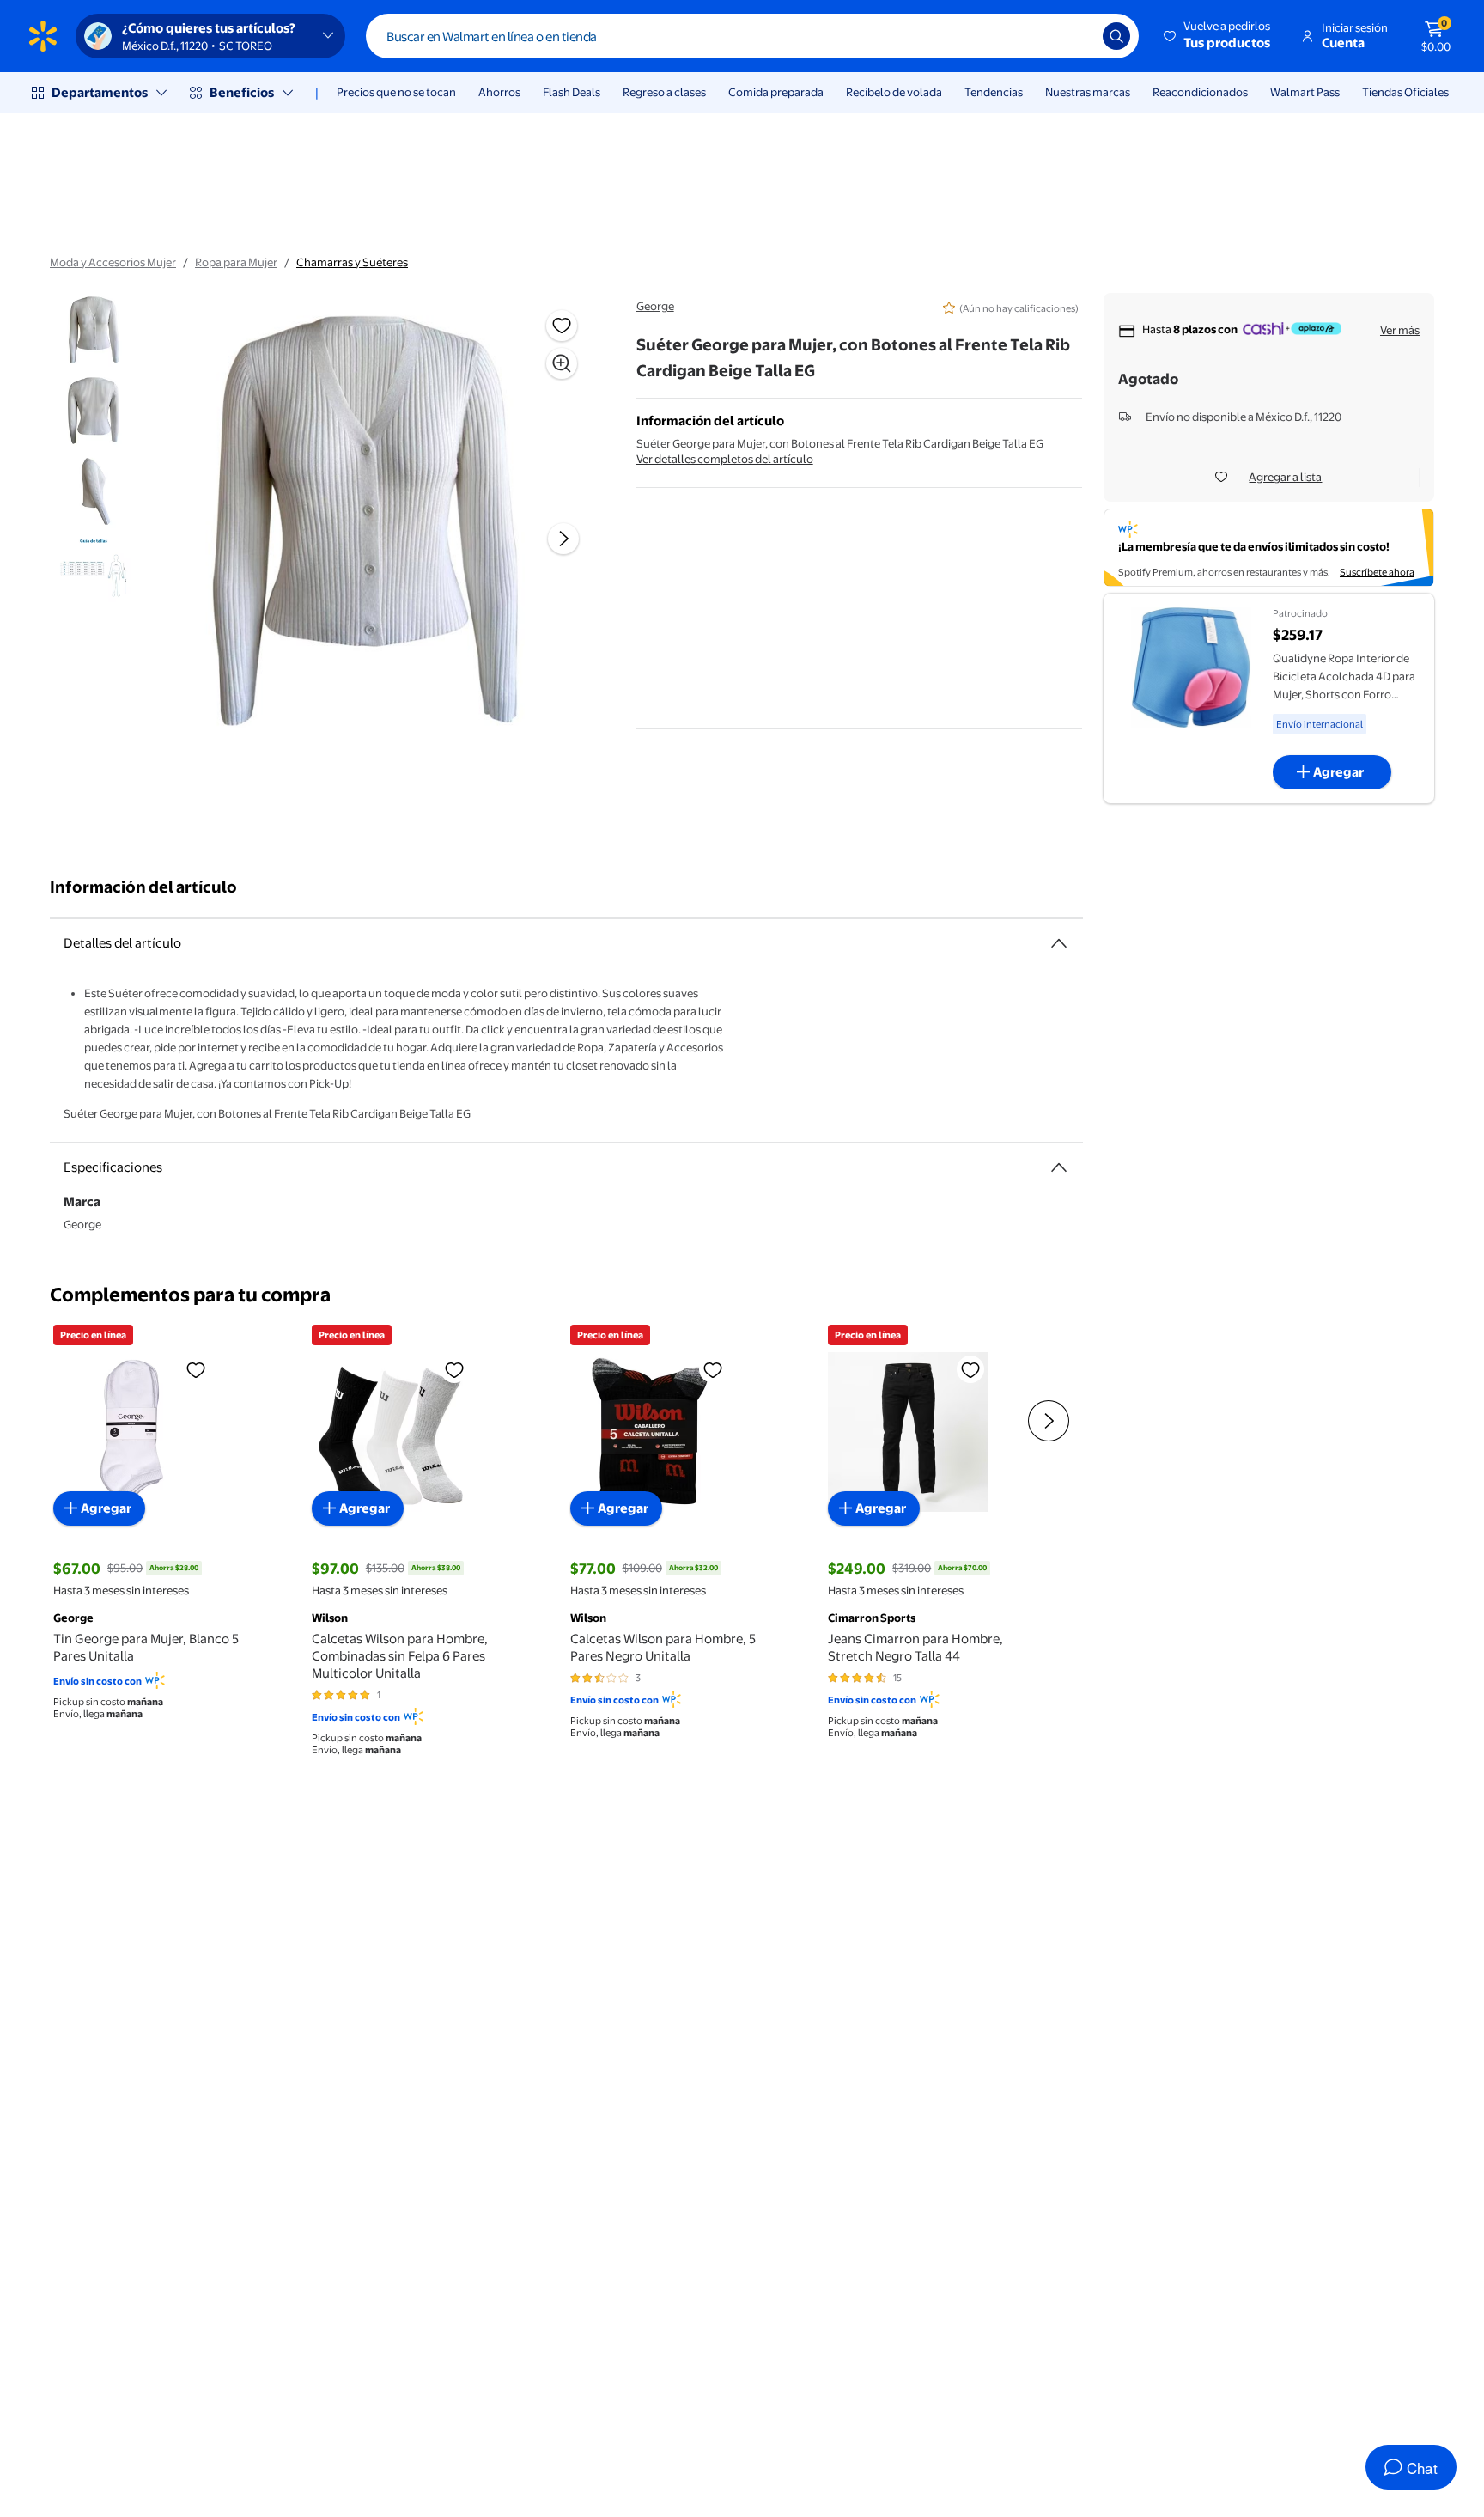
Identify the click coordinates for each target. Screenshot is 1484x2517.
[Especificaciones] (1059, 1167)
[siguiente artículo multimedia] (563, 539)
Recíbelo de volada (894, 92)
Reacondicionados (1200, 92)
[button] (1218, 36)
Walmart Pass (1305, 92)
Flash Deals (572, 92)
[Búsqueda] (1116, 36)
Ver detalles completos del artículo (725, 459)
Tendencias (994, 92)
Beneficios (242, 92)
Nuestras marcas (1088, 92)
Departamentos (100, 92)
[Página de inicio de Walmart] (43, 36)
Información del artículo (143, 887)
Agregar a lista (1285, 477)
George (655, 306)
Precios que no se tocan (396, 92)
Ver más (1400, 330)
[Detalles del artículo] (1059, 943)
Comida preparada (776, 92)
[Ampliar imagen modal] (562, 363)
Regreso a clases (664, 92)
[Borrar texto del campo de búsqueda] (1077, 36)
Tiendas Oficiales (1405, 92)
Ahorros (499, 92)
